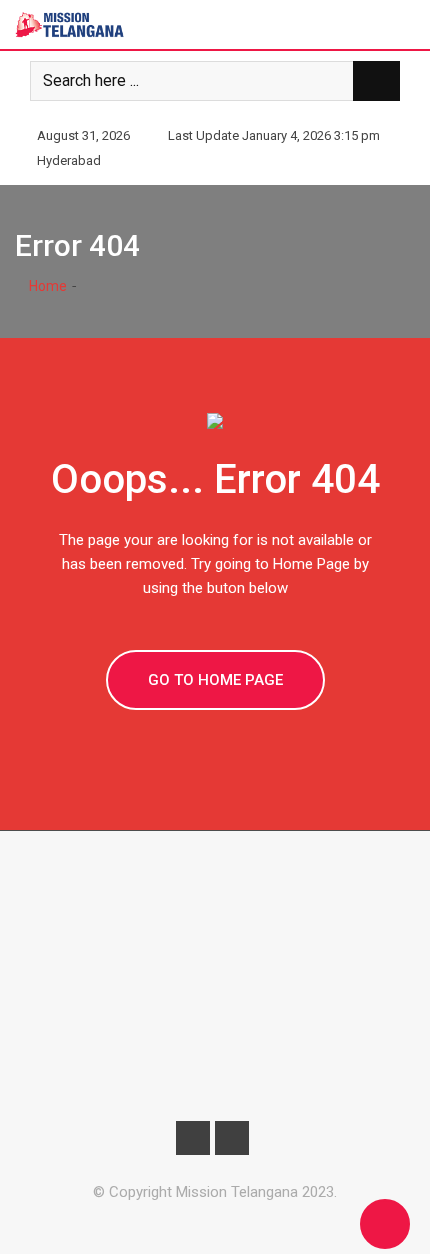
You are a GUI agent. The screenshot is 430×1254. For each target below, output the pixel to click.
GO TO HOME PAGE (215, 680)
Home (46, 286)
